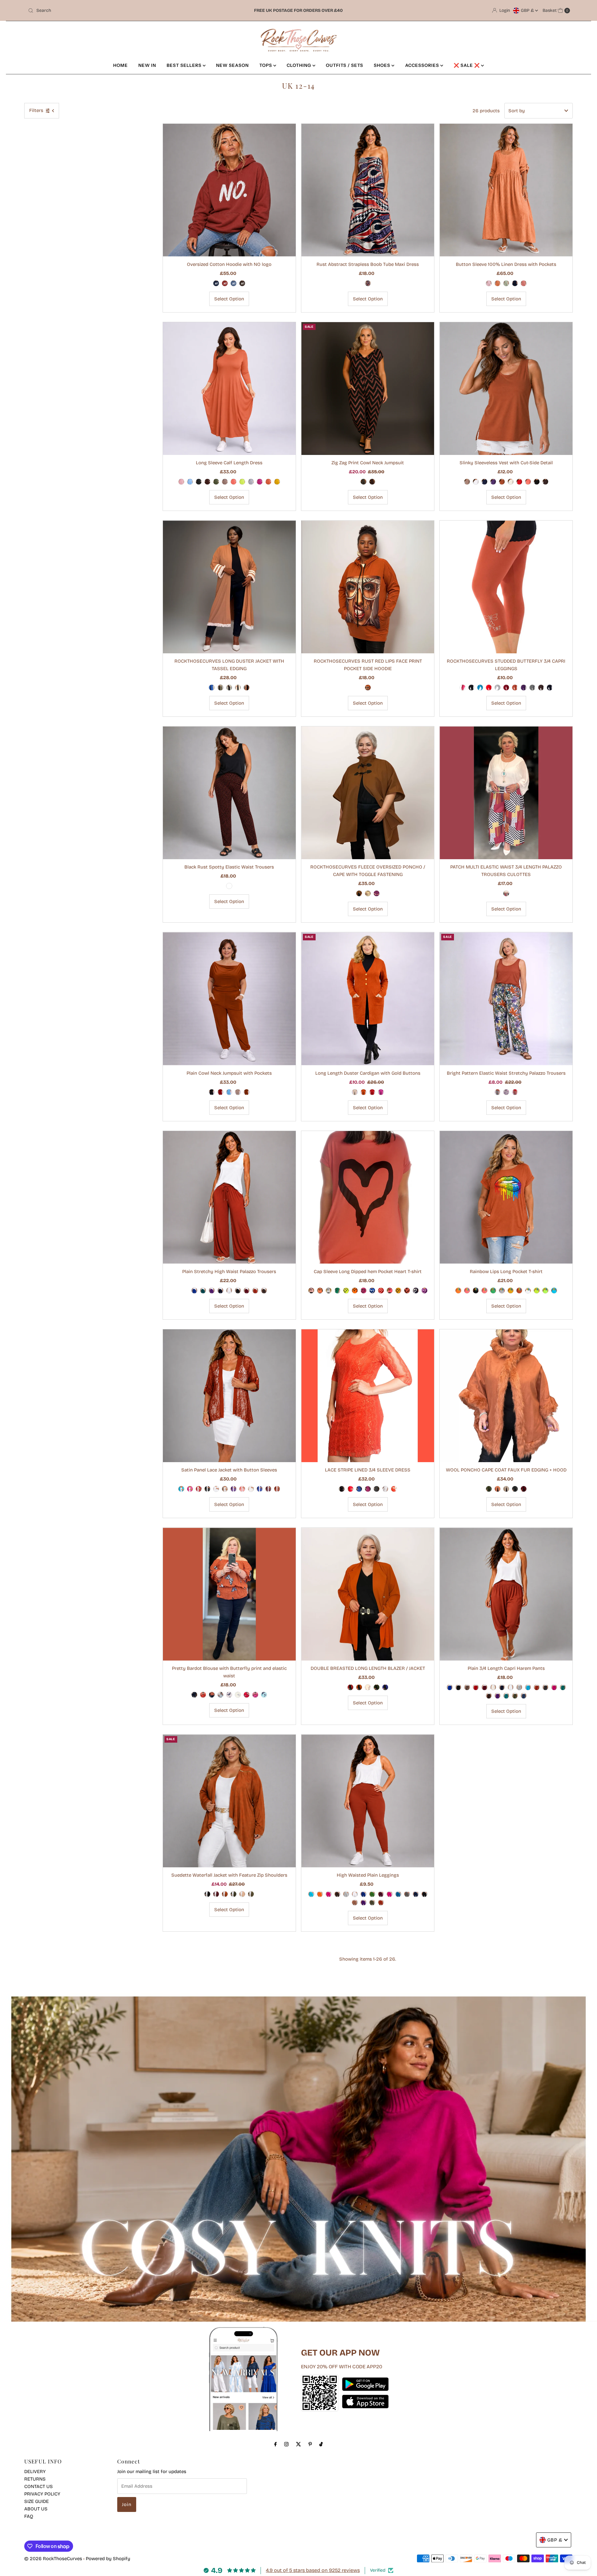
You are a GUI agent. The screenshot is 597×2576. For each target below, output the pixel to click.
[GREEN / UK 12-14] (337, 1290)
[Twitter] (298, 2444)
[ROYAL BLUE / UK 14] (194, 1290)
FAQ (29, 2516)
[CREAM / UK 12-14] (511, 482)
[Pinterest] (310, 2444)
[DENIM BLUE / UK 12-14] (524, 1696)
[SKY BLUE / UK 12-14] (190, 482)
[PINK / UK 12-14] (489, 283)
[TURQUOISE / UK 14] (229, 1092)
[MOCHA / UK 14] (238, 1092)
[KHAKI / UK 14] (377, 1687)
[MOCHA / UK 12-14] (225, 482)
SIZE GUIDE (37, 2501)
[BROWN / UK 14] (264, 1290)
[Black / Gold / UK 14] (377, 1489)
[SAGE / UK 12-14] (506, 283)
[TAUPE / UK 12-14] (467, 1687)
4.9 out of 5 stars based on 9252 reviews (313, 2570)
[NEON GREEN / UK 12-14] (346, 1290)
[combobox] (115, 11)
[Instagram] (286, 2444)
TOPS (266, 65)
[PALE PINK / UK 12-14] (181, 482)
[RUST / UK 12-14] (368, 283)
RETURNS (35, 2479)
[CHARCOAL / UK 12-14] (532, 688)
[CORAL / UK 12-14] (234, 482)
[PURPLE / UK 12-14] (493, 482)
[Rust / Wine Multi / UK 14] (506, 893)
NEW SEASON (232, 65)
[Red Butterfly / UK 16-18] (247, 1695)
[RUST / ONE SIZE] (359, 893)
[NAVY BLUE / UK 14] (220, 1290)
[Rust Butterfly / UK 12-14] (212, 1695)
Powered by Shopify (108, 2559)
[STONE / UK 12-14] (238, 688)
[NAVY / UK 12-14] (550, 688)
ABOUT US (36, 2509)
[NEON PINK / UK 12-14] (390, 1290)
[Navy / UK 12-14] (416, 1290)
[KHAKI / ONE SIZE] (489, 1489)
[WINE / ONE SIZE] (524, 1489)
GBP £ (528, 10)
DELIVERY (35, 2472)
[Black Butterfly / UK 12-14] (194, 1695)
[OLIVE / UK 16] (251, 1894)
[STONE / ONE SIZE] (368, 893)
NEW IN (147, 65)
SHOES (383, 65)
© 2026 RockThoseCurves (53, 2559)
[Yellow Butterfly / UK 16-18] (238, 1695)
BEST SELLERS (185, 65)
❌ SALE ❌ (467, 65)
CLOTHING (300, 65)
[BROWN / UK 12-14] (207, 482)
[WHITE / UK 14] (229, 1290)
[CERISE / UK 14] (368, 1489)
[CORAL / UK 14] (242, 1489)
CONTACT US (39, 2486)
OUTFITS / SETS (345, 65)
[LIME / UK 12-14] (242, 482)
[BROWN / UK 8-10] (242, 283)
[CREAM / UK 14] (251, 1489)
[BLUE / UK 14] (359, 1489)
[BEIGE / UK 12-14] (355, 1092)
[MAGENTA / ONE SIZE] (377, 893)
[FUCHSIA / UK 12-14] (260, 482)
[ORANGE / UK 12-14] (320, 1894)
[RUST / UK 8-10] (225, 283)
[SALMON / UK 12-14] (524, 283)
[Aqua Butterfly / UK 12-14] (264, 1695)
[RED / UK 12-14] (519, 482)
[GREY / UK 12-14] (251, 482)
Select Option (229, 299)
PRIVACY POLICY (42, 2494)
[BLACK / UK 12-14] (199, 482)
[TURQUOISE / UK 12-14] (480, 688)
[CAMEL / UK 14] (242, 1894)
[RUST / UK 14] (372, 482)
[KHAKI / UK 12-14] (216, 482)
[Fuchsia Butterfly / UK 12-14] (255, 1695)
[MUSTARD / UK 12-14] (277, 482)
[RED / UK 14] (220, 1092)
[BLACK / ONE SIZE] (515, 1489)
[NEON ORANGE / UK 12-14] (355, 1290)
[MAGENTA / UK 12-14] (381, 1092)
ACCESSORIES (423, 65)
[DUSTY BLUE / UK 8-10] (234, 283)
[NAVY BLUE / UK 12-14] (515, 283)
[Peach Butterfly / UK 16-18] (229, 1695)
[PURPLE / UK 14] (212, 1290)
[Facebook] (275, 2444)
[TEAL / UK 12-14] (506, 1696)
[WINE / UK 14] (268, 1489)
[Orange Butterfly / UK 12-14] (203, 1695)
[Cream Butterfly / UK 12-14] (220, 1695)
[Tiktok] (321, 2444)
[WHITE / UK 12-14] (476, 482)
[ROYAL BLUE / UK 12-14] (212, 688)
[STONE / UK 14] (363, 482)
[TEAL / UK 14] (203, 1290)
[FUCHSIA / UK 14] (190, 1489)
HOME (120, 65)
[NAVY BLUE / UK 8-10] (216, 283)
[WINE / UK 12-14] (506, 688)
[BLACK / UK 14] (212, 1092)
